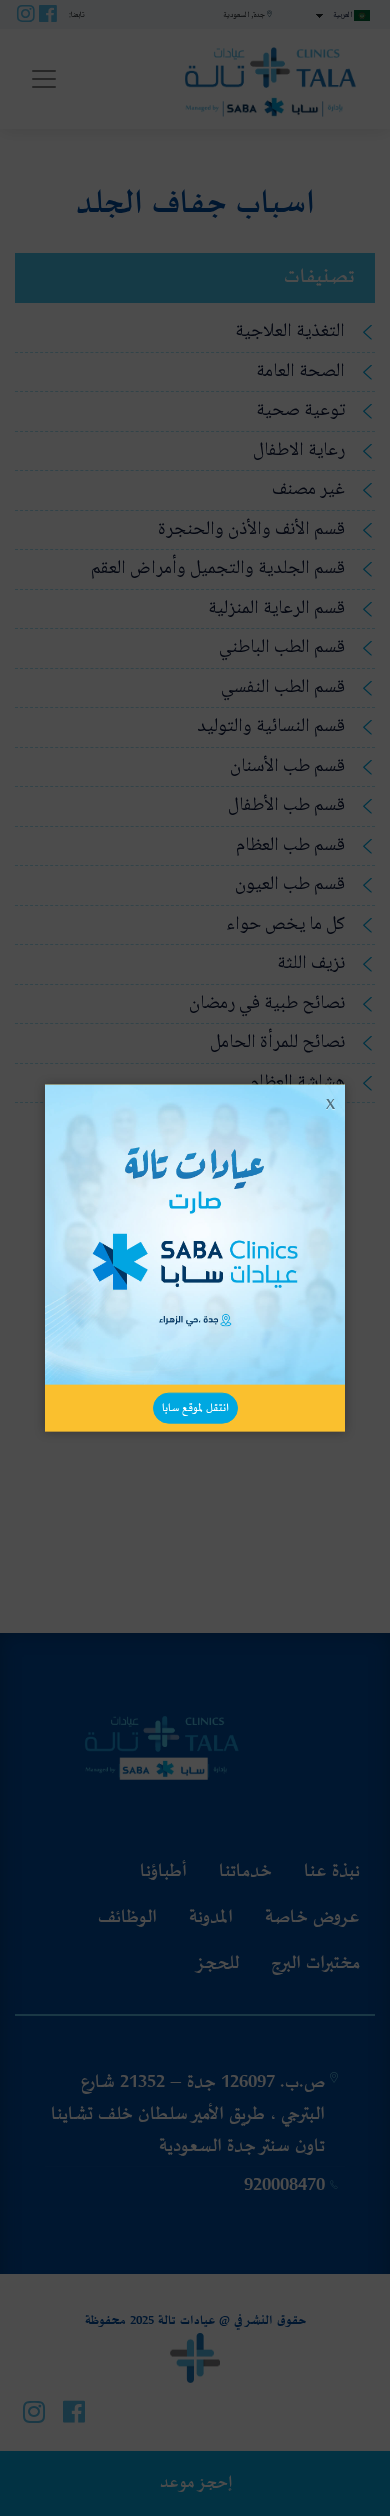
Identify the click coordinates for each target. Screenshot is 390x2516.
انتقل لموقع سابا (195, 1407)
